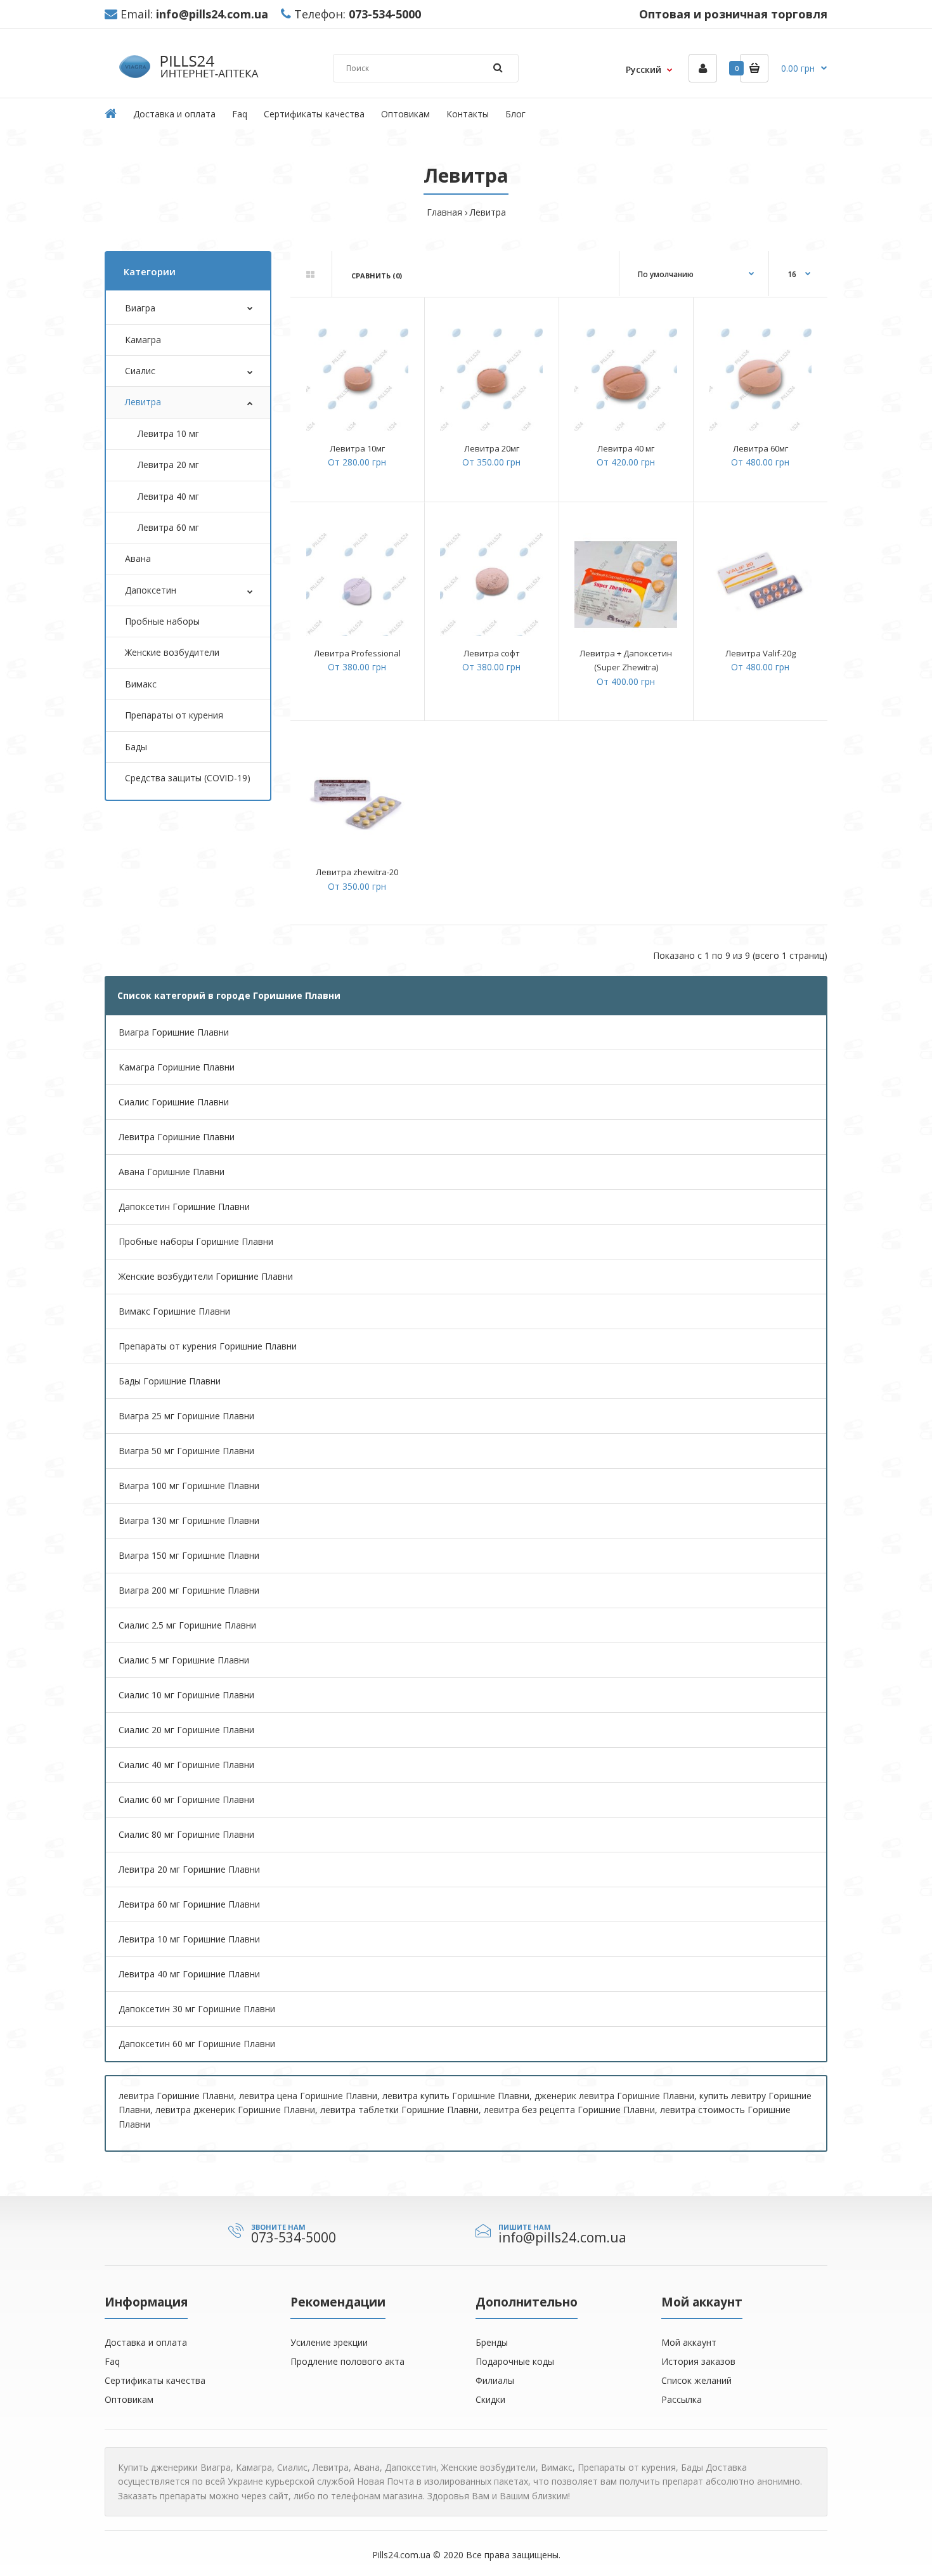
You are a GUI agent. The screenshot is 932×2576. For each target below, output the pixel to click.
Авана (138, 558)
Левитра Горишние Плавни (177, 1137)
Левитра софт (492, 653)
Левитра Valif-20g (760, 653)
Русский (644, 69)
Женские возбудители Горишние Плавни (206, 1276)
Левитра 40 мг (168, 496)
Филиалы (495, 2380)
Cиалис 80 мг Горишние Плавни (186, 1834)
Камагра (143, 340)
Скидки (490, 2399)
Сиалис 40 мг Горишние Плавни (186, 1765)
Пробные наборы (162, 621)
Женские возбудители (172, 652)
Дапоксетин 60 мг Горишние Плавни (197, 2044)
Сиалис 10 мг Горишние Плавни (186, 1695)
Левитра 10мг (357, 448)
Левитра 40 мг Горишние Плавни (189, 1974)
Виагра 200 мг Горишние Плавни (189, 1590)
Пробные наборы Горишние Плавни (196, 1241)
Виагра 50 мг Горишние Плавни (186, 1451)
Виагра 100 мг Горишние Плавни (189, 1486)
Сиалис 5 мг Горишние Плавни (184, 1660)
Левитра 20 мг (168, 465)
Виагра (140, 308)
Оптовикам (129, 2399)
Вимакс (141, 684)
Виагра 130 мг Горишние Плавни (189, 1520)
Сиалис (140, 371)
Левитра (488, 212)
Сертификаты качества (155, 2380)
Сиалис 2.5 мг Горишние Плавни (187, 1625)
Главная (444, 212)
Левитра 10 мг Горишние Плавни (189, 1939)
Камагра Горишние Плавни (177, 1067)
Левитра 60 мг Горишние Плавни (189, 1904)
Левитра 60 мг (168, 527)
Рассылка (682, 2399)
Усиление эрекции (329, 2342)
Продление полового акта (347, 2361)
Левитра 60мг (760, 448)
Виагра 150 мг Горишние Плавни (189, 1555)
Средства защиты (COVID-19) (188, 778)
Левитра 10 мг (168, 433)
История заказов (698, 2361)
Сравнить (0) (377, 276)
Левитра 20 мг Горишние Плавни (189, 1869)
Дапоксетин (151, 590)
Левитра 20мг (492, 448)
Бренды (492, 2342)
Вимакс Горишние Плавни (174, 1311)
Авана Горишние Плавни (172, 1172)
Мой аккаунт (689, 2342)
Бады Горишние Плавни (170, 1381)
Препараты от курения (174, 715)
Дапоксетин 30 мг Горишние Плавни (197, 2009)
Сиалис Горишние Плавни (174, 1102)
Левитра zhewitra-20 (357, 872)
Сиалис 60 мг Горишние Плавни (186, 1799)
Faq (112, 2361)
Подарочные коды (515, 2361)
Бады (136, 747)
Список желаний (696, 2380)
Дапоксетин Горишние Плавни (184, 1207)
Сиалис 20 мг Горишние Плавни (186, 1730)
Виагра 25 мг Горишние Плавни (186, 1416)
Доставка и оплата (146, 2342)
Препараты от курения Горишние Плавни (208, 1346)
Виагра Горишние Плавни (174, 1032)
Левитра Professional (357, 653)
